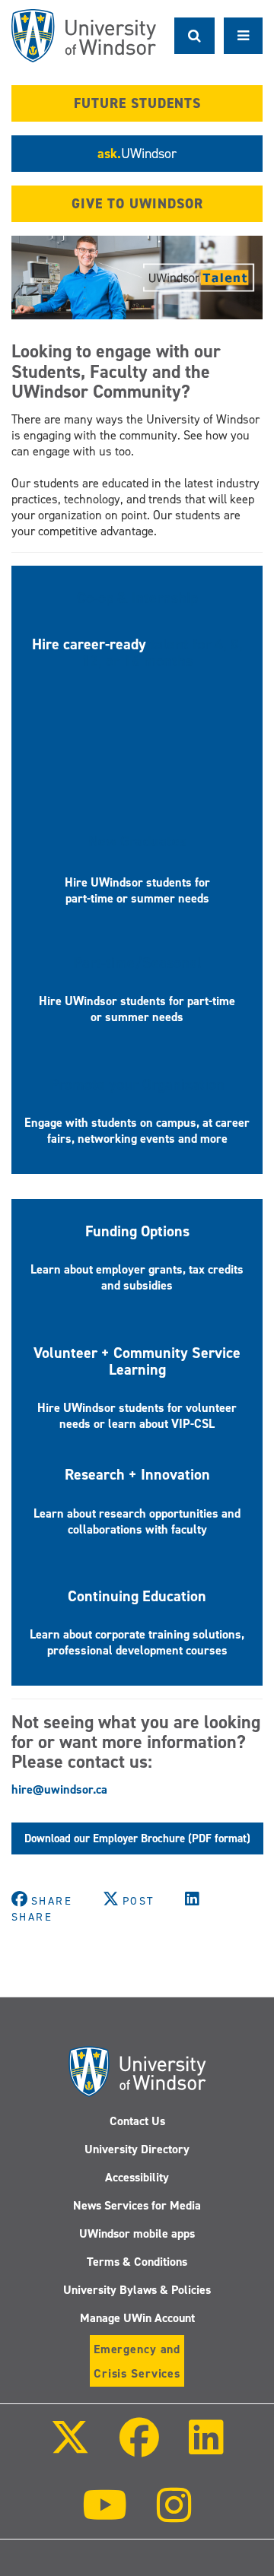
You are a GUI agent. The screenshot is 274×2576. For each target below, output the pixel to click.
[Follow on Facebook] (139, 2448)
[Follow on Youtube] (105, 2516)
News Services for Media (137, 2205)
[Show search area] (194, 36)
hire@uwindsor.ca (59, 1789)
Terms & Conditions (137, 2262)
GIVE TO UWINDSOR (137, 204)
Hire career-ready (91, 644)
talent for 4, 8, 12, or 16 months (162, 652)
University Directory (137, 2149)
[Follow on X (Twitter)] (69, 2448)
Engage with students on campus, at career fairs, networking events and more (137, 1131)
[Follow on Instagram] (174, 2516)
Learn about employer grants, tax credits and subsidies (137, 1277)
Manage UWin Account (137, 2318)
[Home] (84, 36)
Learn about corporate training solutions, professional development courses (137, 1642)
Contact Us (137, 2121)
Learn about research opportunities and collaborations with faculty (137, 1521)
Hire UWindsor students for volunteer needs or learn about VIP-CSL (137, 1416)
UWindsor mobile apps (137, 2233)
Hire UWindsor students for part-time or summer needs (137, 890)
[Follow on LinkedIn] (206, 2448)
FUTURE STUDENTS (137, 103)
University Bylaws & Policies (137, 2290)
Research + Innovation (137, 1474)
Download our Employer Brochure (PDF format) (137, 1838)
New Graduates (137, 841)
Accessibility (137, 2177)
